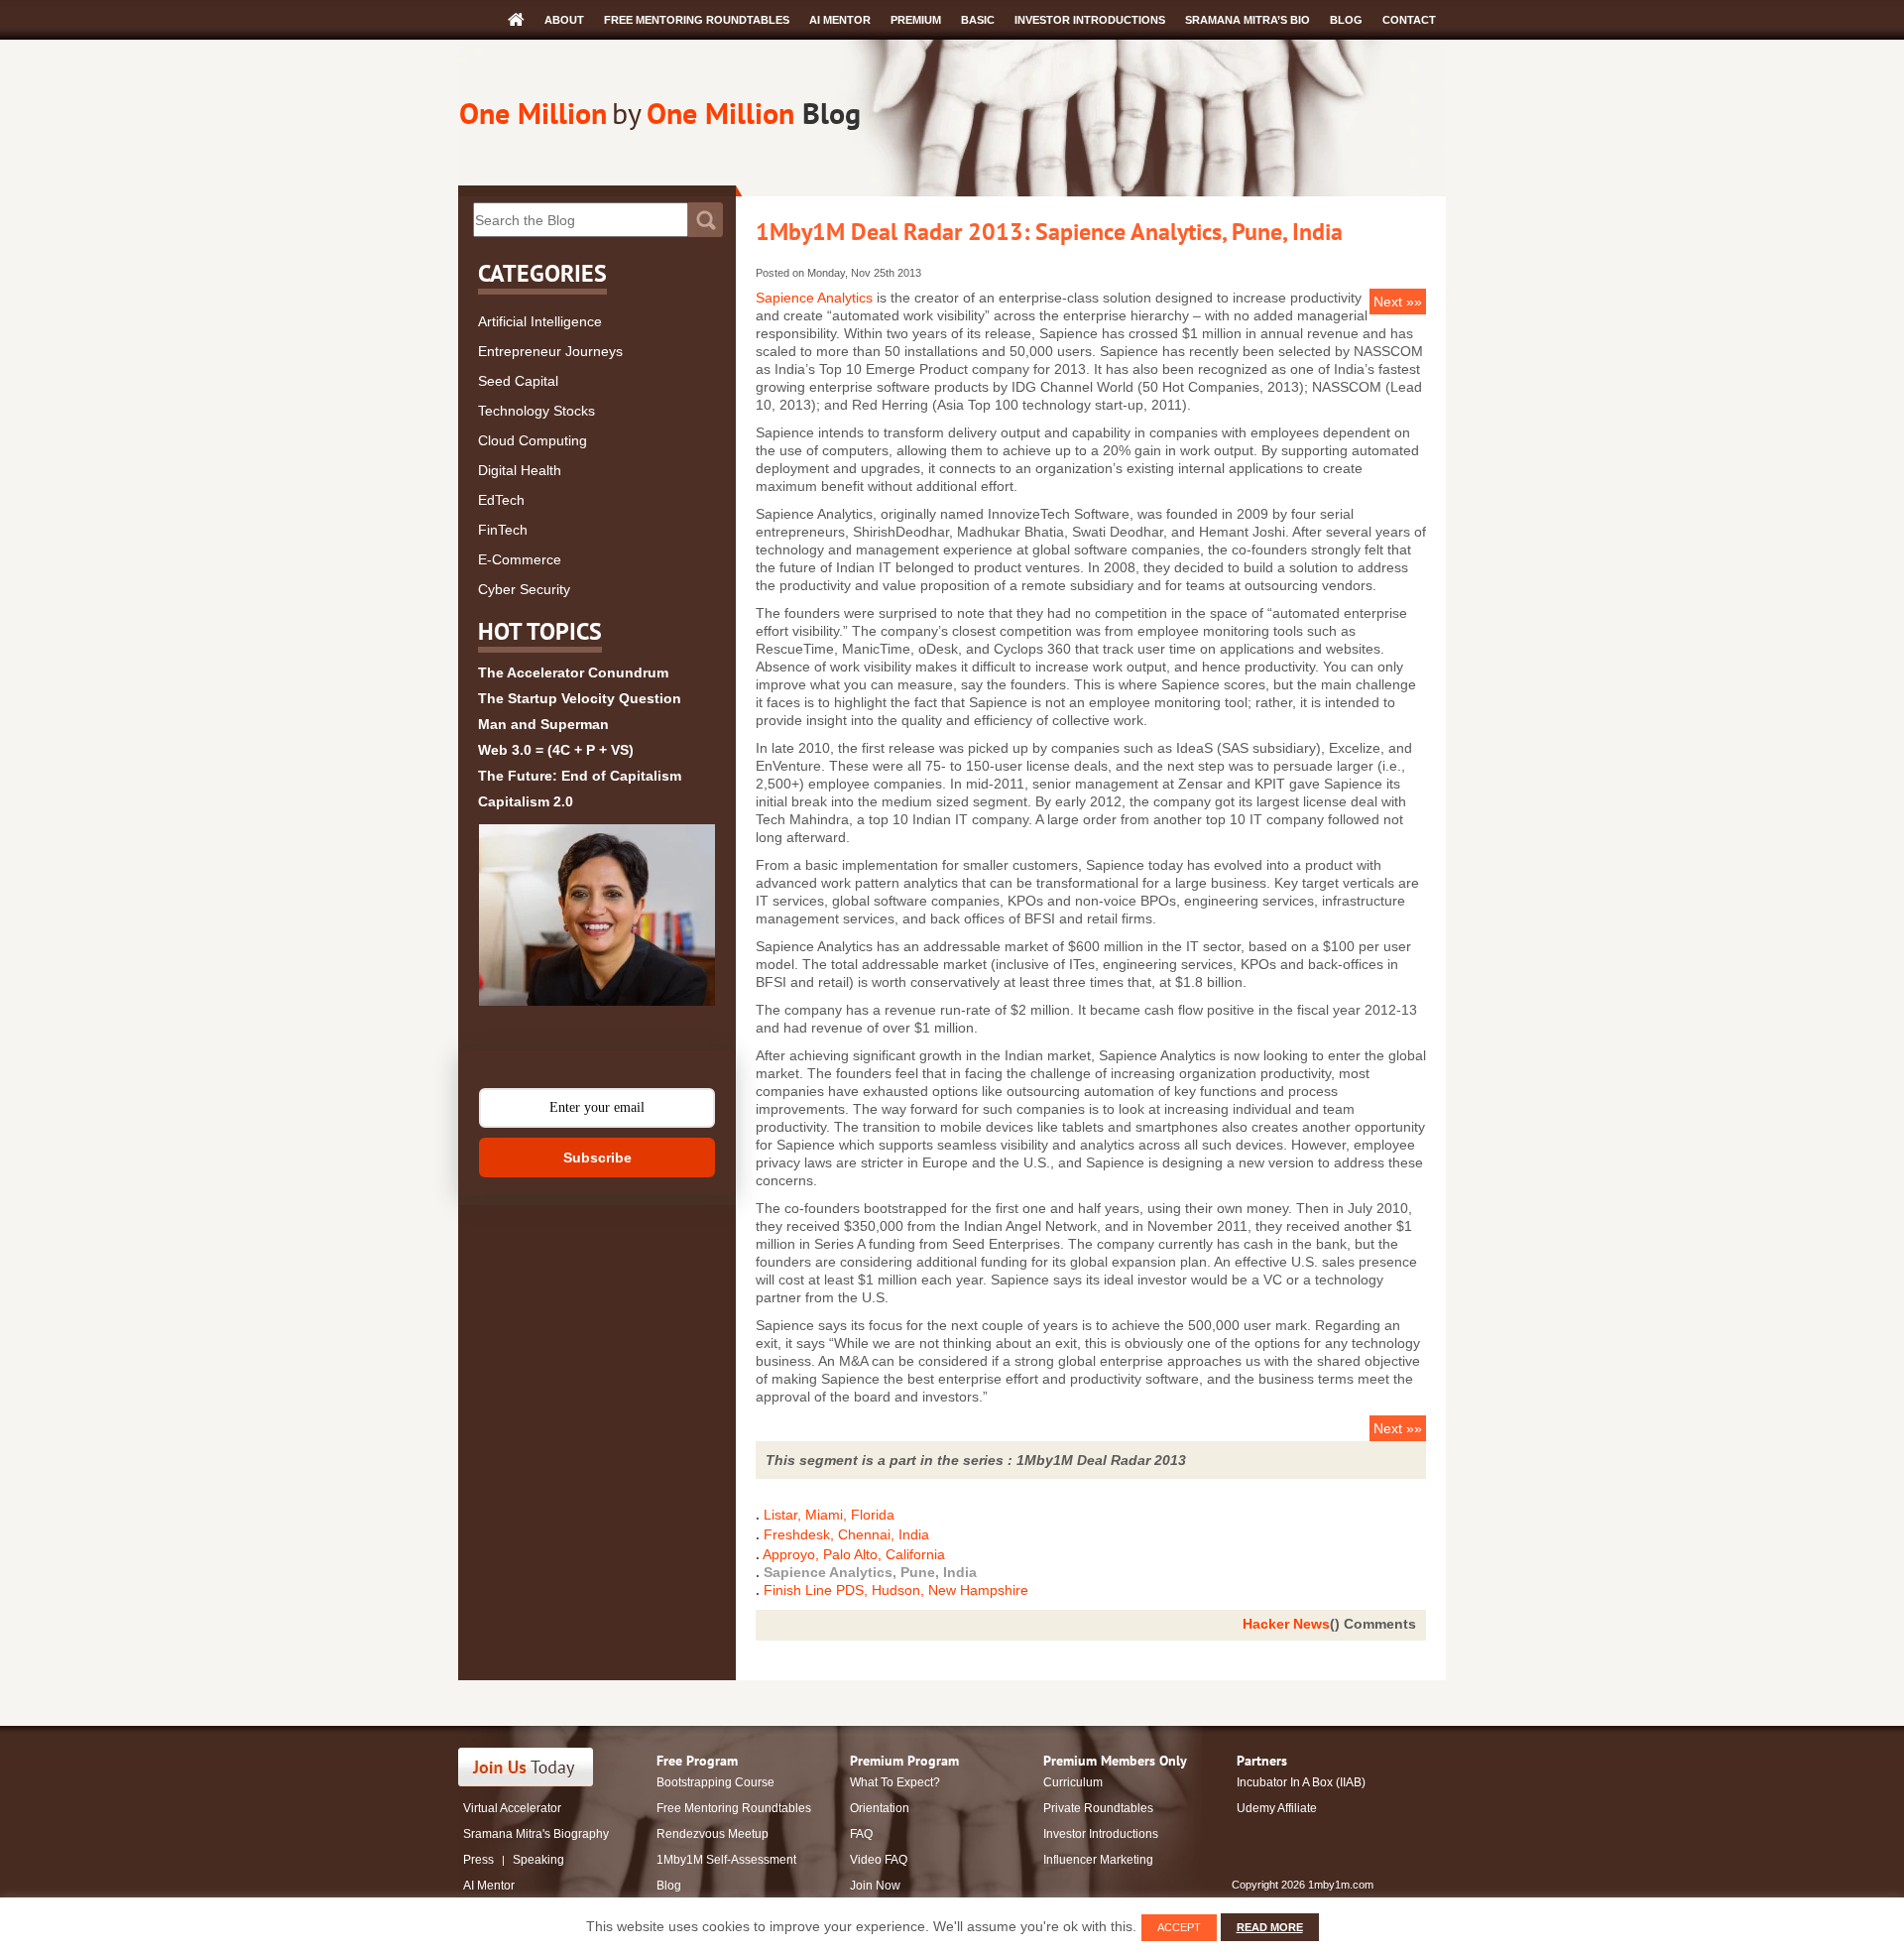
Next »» (1398, 302)
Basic (978, 20)
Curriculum (1073, 1782)
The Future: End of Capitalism (580, 776)
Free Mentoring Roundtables (697, 20)
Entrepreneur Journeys (550, 351)
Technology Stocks (536, 411)
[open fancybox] (597, 915)
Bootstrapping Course (715, 1782)
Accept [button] (1179, 1927)
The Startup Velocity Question (580, 698)
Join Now (875, 1886)
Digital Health (520, 470)
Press (478, 1860)
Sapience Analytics (814, 298)
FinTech (503, 530)
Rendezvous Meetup (713, 1834)
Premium (916, 20)
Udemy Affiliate (1277, 1808)
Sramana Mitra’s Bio (1248, 20)
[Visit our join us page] (526, 1767)
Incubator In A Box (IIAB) (1301, 1782)
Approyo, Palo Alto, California (854, 1554)
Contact (1409, 20)
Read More (1270, 1927)
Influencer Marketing (1098, 1860)
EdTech (501, 500)
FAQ (861, 1834)
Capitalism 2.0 (526, 801)
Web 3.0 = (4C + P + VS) (556, 750)
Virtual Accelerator (512, 1808)
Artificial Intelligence (540, 321)
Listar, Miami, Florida (829, 1515)
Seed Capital (518, 381)
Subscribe (597, 1158)
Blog (1346, 20)
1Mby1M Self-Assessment (726, 1860)
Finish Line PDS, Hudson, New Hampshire (896, 1590)
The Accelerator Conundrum (573, 672)
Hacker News (1286, 1624)
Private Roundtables (1098, 1808)
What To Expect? (895, 1782)
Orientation (880, 1808)
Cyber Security (524, 589)
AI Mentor (840, 20)
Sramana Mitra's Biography (536, 1834)
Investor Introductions (1090, 20)
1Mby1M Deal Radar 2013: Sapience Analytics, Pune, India (1049, 232)
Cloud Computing (533, 440)
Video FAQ (879, 1860)
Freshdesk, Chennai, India (846, 1534)
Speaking (538, 1860)
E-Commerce (520, 559)
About (564, 20)
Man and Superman (543, 724)
